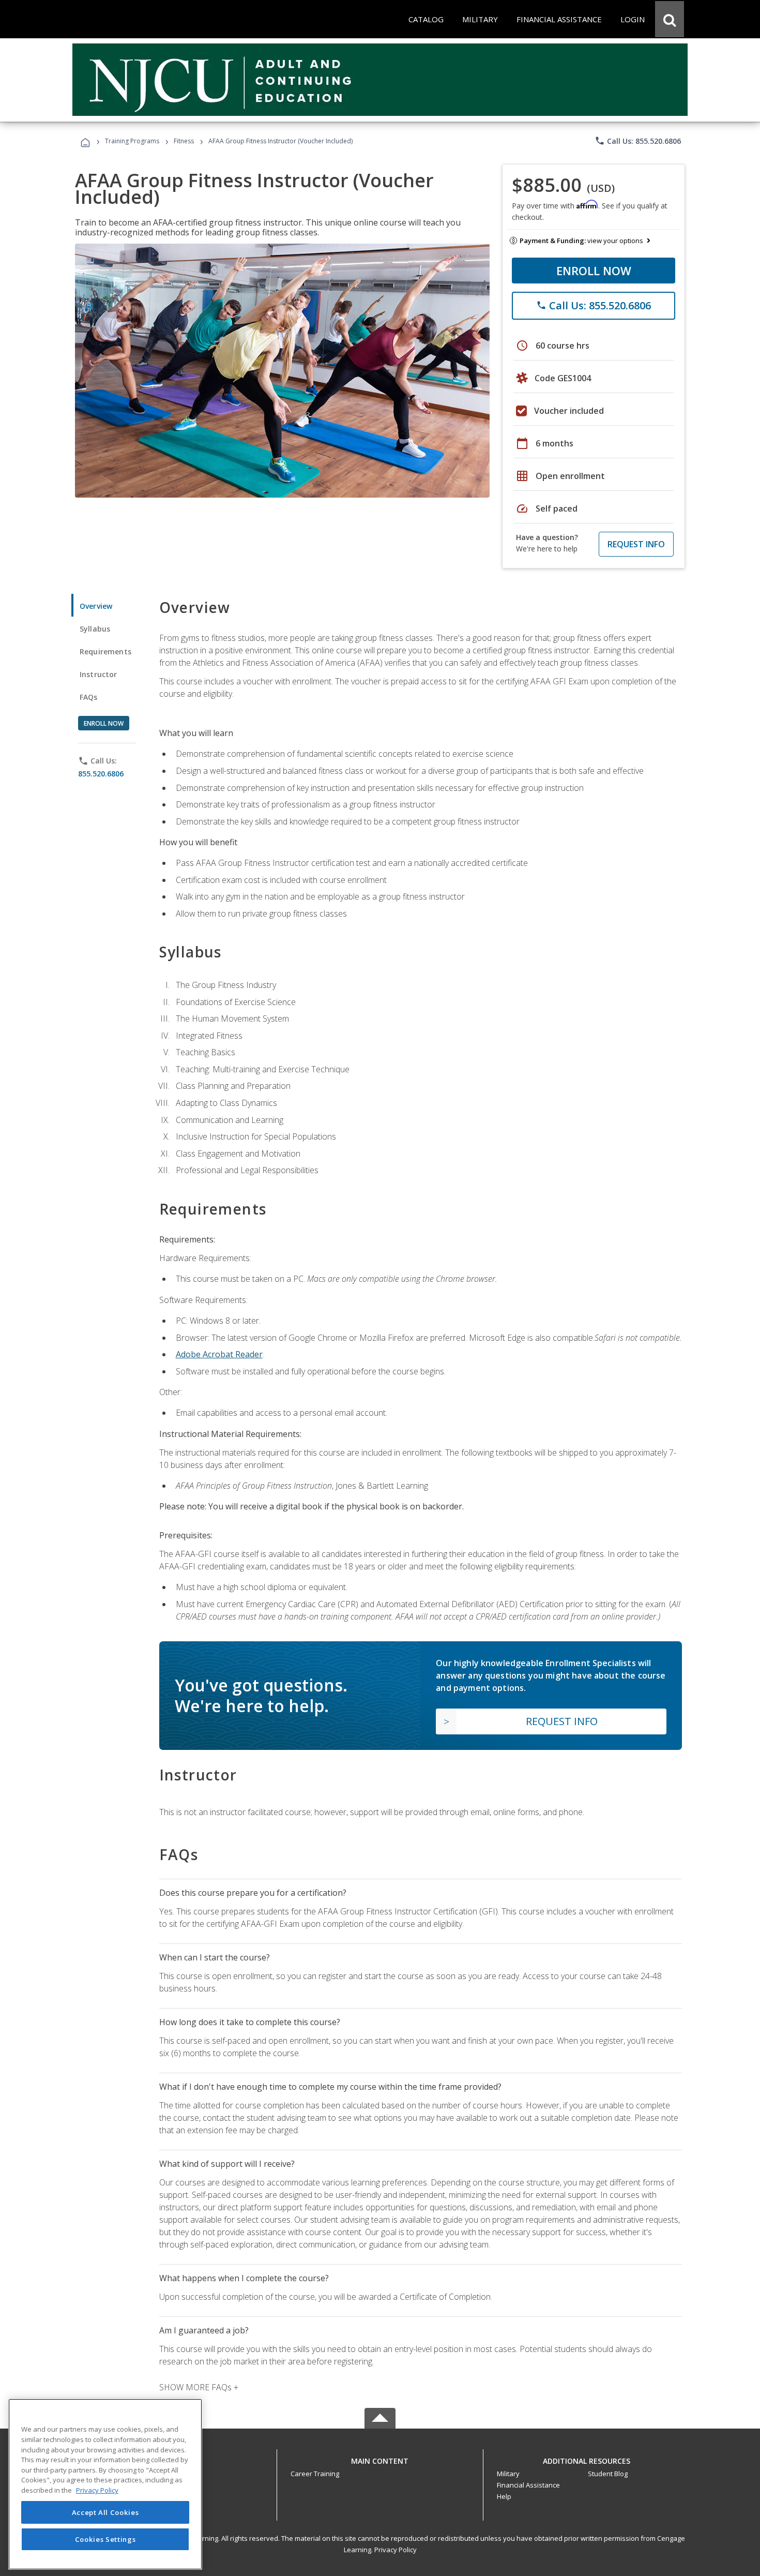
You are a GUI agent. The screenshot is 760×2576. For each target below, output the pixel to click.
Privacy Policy (396, 2550)
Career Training (315, 2474)
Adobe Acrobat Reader (219, 1354)
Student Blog (608, 2474)
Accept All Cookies (105, 2512)
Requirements (105, 652)
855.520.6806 (101, 774)
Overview (96, 606)
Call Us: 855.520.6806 (638, 141)
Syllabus (95, 629)
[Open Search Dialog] (670, 19)
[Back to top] (380, 2459)
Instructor (98, 674)
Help (504, 2496)
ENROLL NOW (594, 271)
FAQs (89, 697)
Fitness (184, 141)
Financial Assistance (528, 2485)
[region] (105, 2484)
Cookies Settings (105, 2539)
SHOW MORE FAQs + (199, 2387)
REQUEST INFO (636, 544)
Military (508, 2474)
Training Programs (132, 141)
